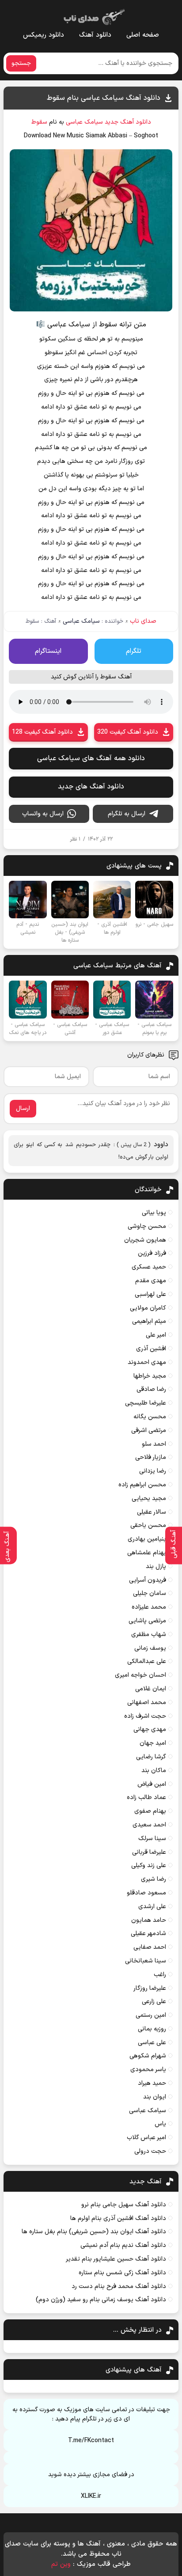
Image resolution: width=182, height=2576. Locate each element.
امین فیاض (152, 1784)
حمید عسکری (149, 1267)
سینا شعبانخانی (146, 1961)
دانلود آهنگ (95, 35)
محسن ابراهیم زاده (142, 1485)
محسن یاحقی (148, 1525)
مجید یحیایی (149, 1498)
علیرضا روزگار (150, 1988)
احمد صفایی (150, 1947)
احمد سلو (154, 1444)
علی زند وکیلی (149, 1866)
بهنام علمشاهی (147, 1553)
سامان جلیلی (150, 1593)
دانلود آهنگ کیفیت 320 (128, 732)
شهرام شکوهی (148, 2056)
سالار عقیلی (152, 1512)
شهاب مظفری (149, 1635)
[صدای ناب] (93, 15)
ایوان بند (155, 2097)
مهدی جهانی (150, 1729)
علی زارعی (154, 2002)
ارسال (23, 1108)
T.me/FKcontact (91, 2441)
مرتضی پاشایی (147, 1621)
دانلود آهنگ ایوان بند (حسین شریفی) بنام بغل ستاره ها (94, 2232)
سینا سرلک (152, 1839)
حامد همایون (149, 1920)
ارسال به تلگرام (127, 814)
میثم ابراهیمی (149, 1321)
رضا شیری (154, 1879)
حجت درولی (150, 2151)
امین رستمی (151, 2015)
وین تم (61, 2564)
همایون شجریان (145, 1240)
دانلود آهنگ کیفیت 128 (42, 732)
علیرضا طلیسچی (146, 1403)
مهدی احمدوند (147, 1362)
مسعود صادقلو (146, 1893)
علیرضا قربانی (149, 1852)
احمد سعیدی (149, 1825)
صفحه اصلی (143, 35)
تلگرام (134, 651)
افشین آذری (151, 1349)
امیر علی (156, 1335)
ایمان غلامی (151, 1689)
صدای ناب (143, 621)
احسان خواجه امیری (140, 1675)
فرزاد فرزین (152, 1253)
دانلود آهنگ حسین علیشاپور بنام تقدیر (116, 2259)
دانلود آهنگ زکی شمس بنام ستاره (122, 2273)
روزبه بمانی (152, 2029)
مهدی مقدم (151, 1281)
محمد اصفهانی (147, 1703)
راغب (160, 1975)
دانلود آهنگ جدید (128, 122)
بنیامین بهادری (147, 1539)
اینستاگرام (48, 651)
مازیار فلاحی (151, 1457)
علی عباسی (152, 2043)
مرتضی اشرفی (149, 1430)
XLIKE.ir (91, 2496)
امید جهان (153, 1743)
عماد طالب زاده (146, 1798)
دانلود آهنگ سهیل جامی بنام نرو (124, 2205)
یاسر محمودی (148, 2070)
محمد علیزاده (149, 1607)
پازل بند (156, 1566)
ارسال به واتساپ (43, 814)
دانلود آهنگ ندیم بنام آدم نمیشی (123, 2245)
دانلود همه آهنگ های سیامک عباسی (91, 758)
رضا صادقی (151, 1389)
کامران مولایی (148, 1308)
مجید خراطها (150, 1376)
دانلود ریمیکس (44, 35)
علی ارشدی (152, 1907)
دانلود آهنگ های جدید (91, 787)
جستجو (21, 63)
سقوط (39, 122)
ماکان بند (154, 1771)
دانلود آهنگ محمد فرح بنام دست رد (119, 2286)
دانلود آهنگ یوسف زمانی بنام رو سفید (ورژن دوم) (101, 2300)
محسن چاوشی (147, 1226)
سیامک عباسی (84, 122)
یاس (160, 2124)
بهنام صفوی (150, 1811)
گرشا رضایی (151, 1757)
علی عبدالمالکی (147, 1661)
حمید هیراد (152, 2083)
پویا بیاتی (154, 1213)
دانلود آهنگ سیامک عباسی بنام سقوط (104, 98)
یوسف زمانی (150, 1648)
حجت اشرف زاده (145, 1716)
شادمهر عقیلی (148, 1934)
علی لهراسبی (150, 1294)
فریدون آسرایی (148, 1580)
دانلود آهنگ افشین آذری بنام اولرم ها (118, 2218)
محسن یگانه (150, 1417)
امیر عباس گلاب (146, 2138)
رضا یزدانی (153, 1471)
